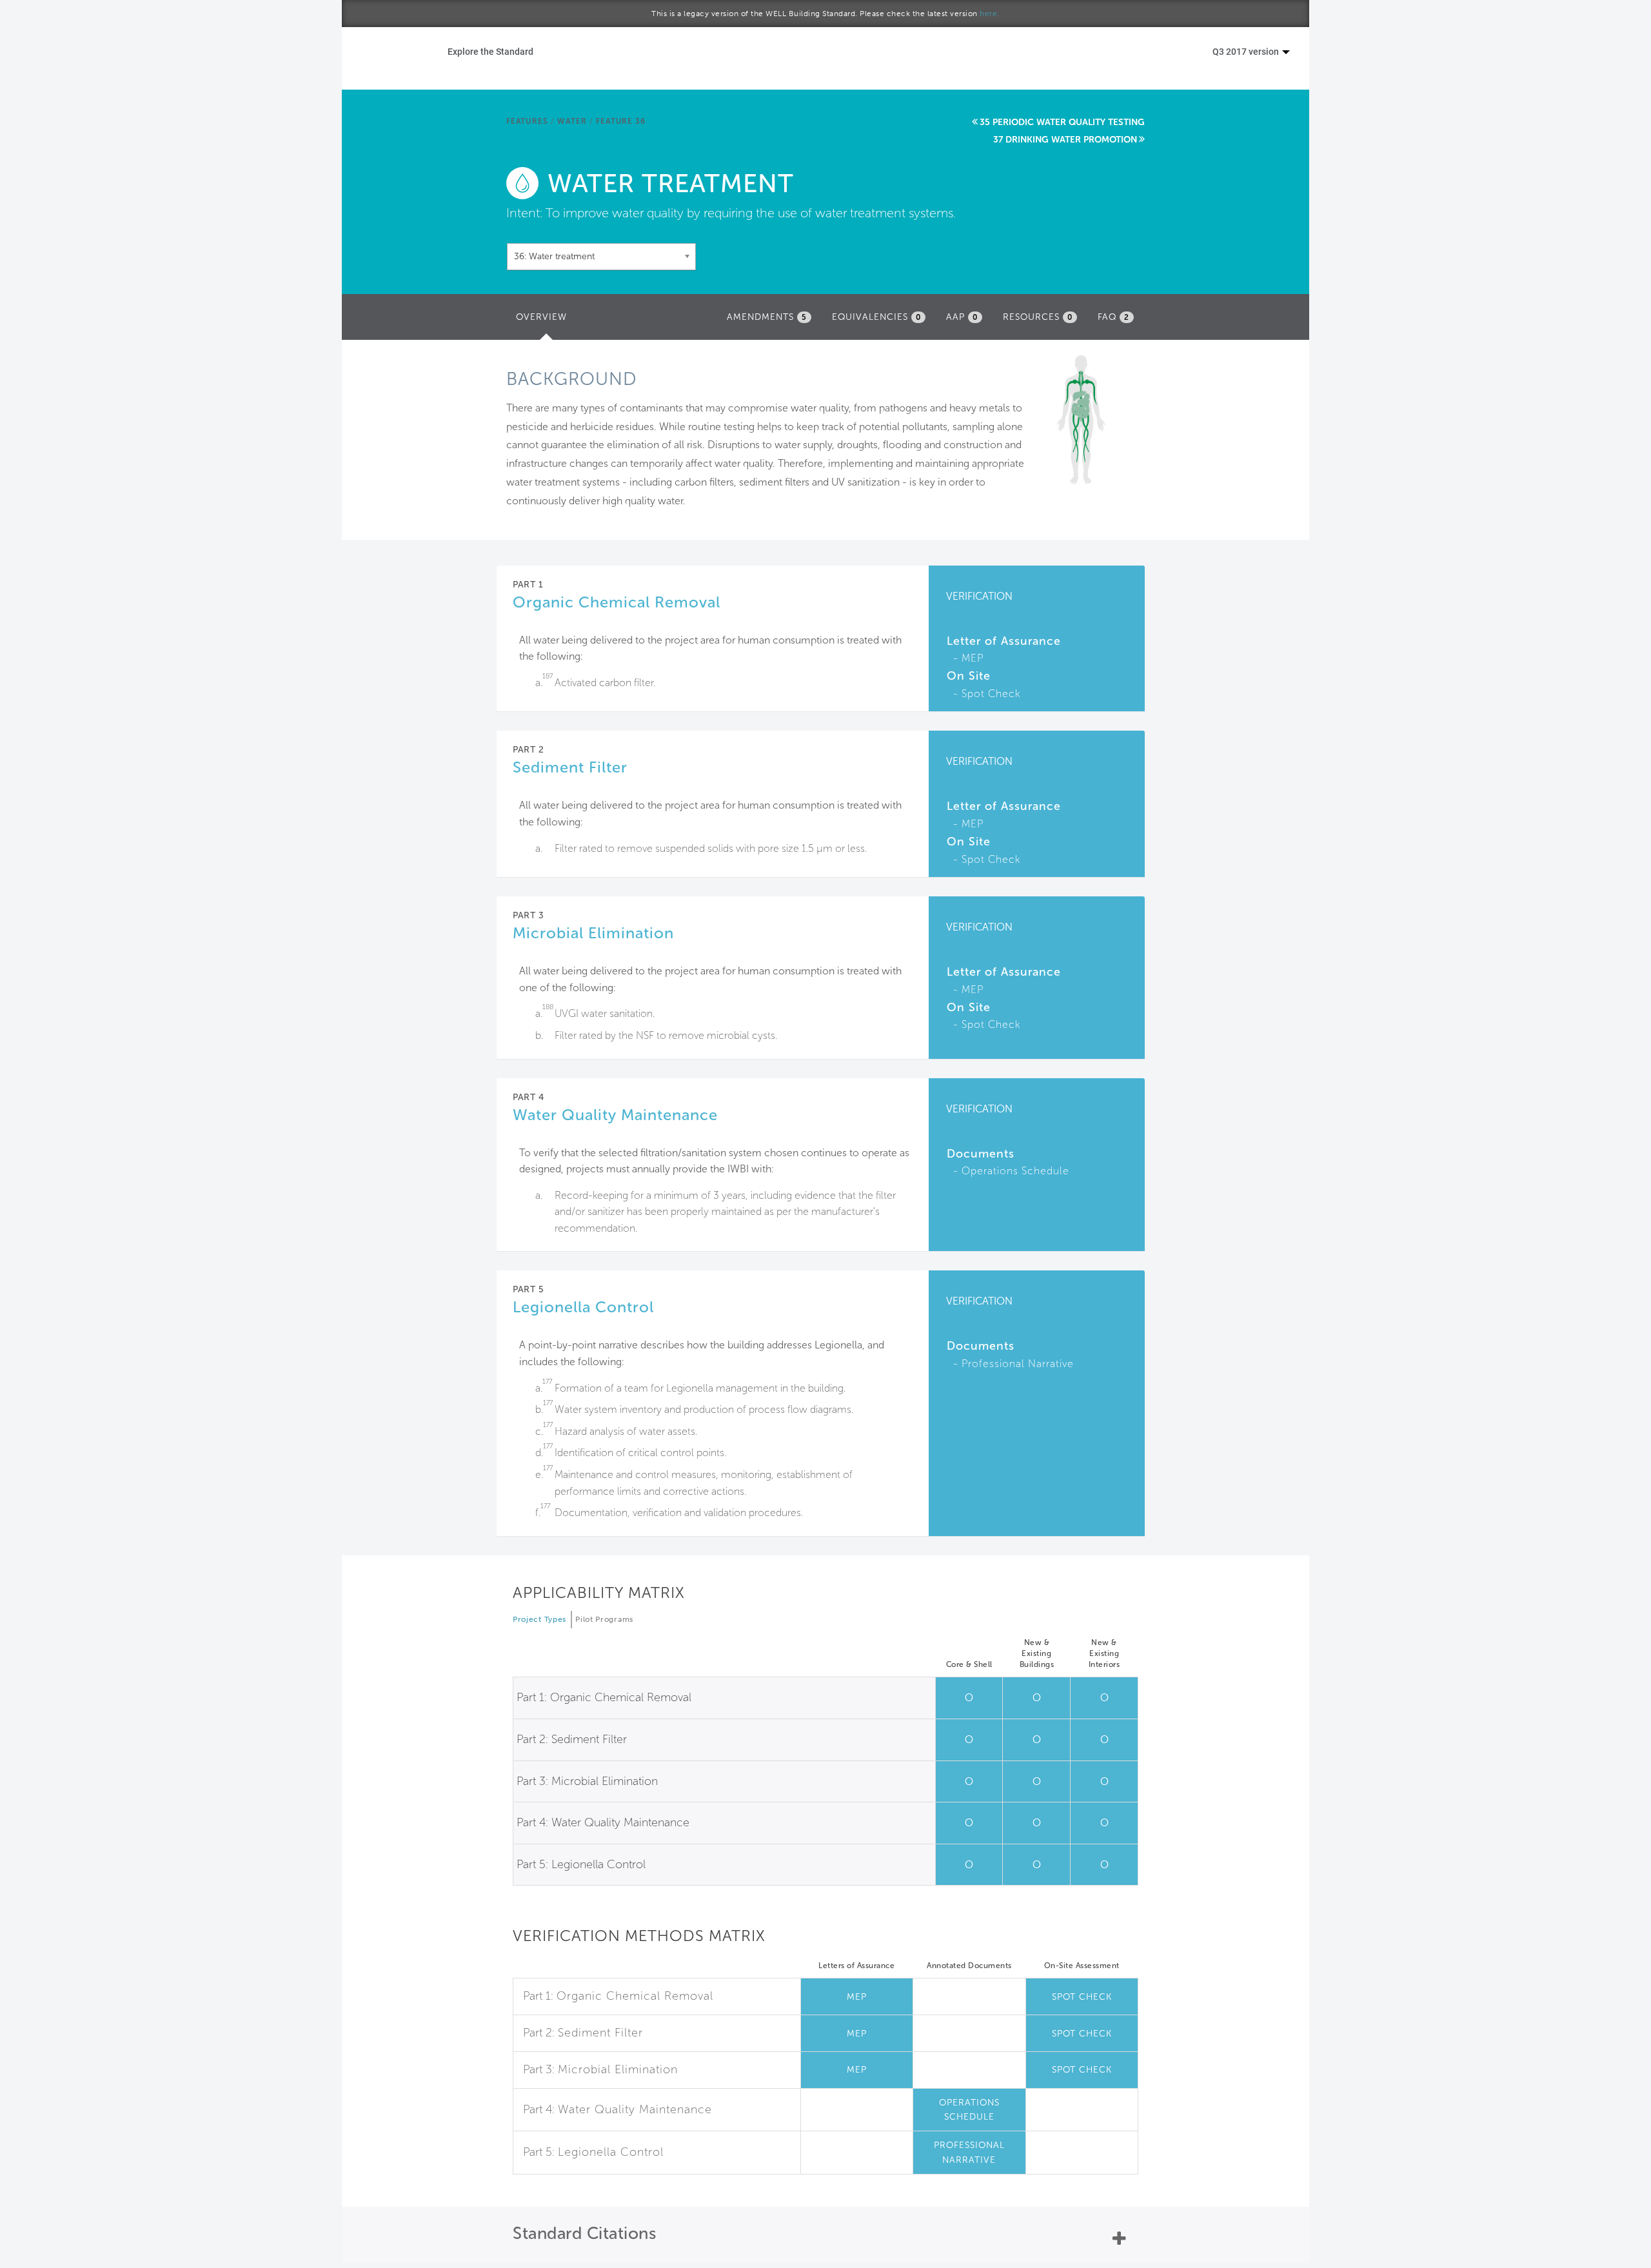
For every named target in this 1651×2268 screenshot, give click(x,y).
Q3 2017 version (1247, 51)
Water (572, 121)
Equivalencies (876, 317)
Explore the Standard (490, 51)
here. (990, 14)
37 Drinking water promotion (1065, 140)
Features (527, 121)
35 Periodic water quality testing (1062, 122)
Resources (1038, 317)
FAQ (1113, 317)
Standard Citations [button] (584, 2233)
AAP (962, 317)
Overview (545, 321)
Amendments (767, 317)
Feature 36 (620, 121)
